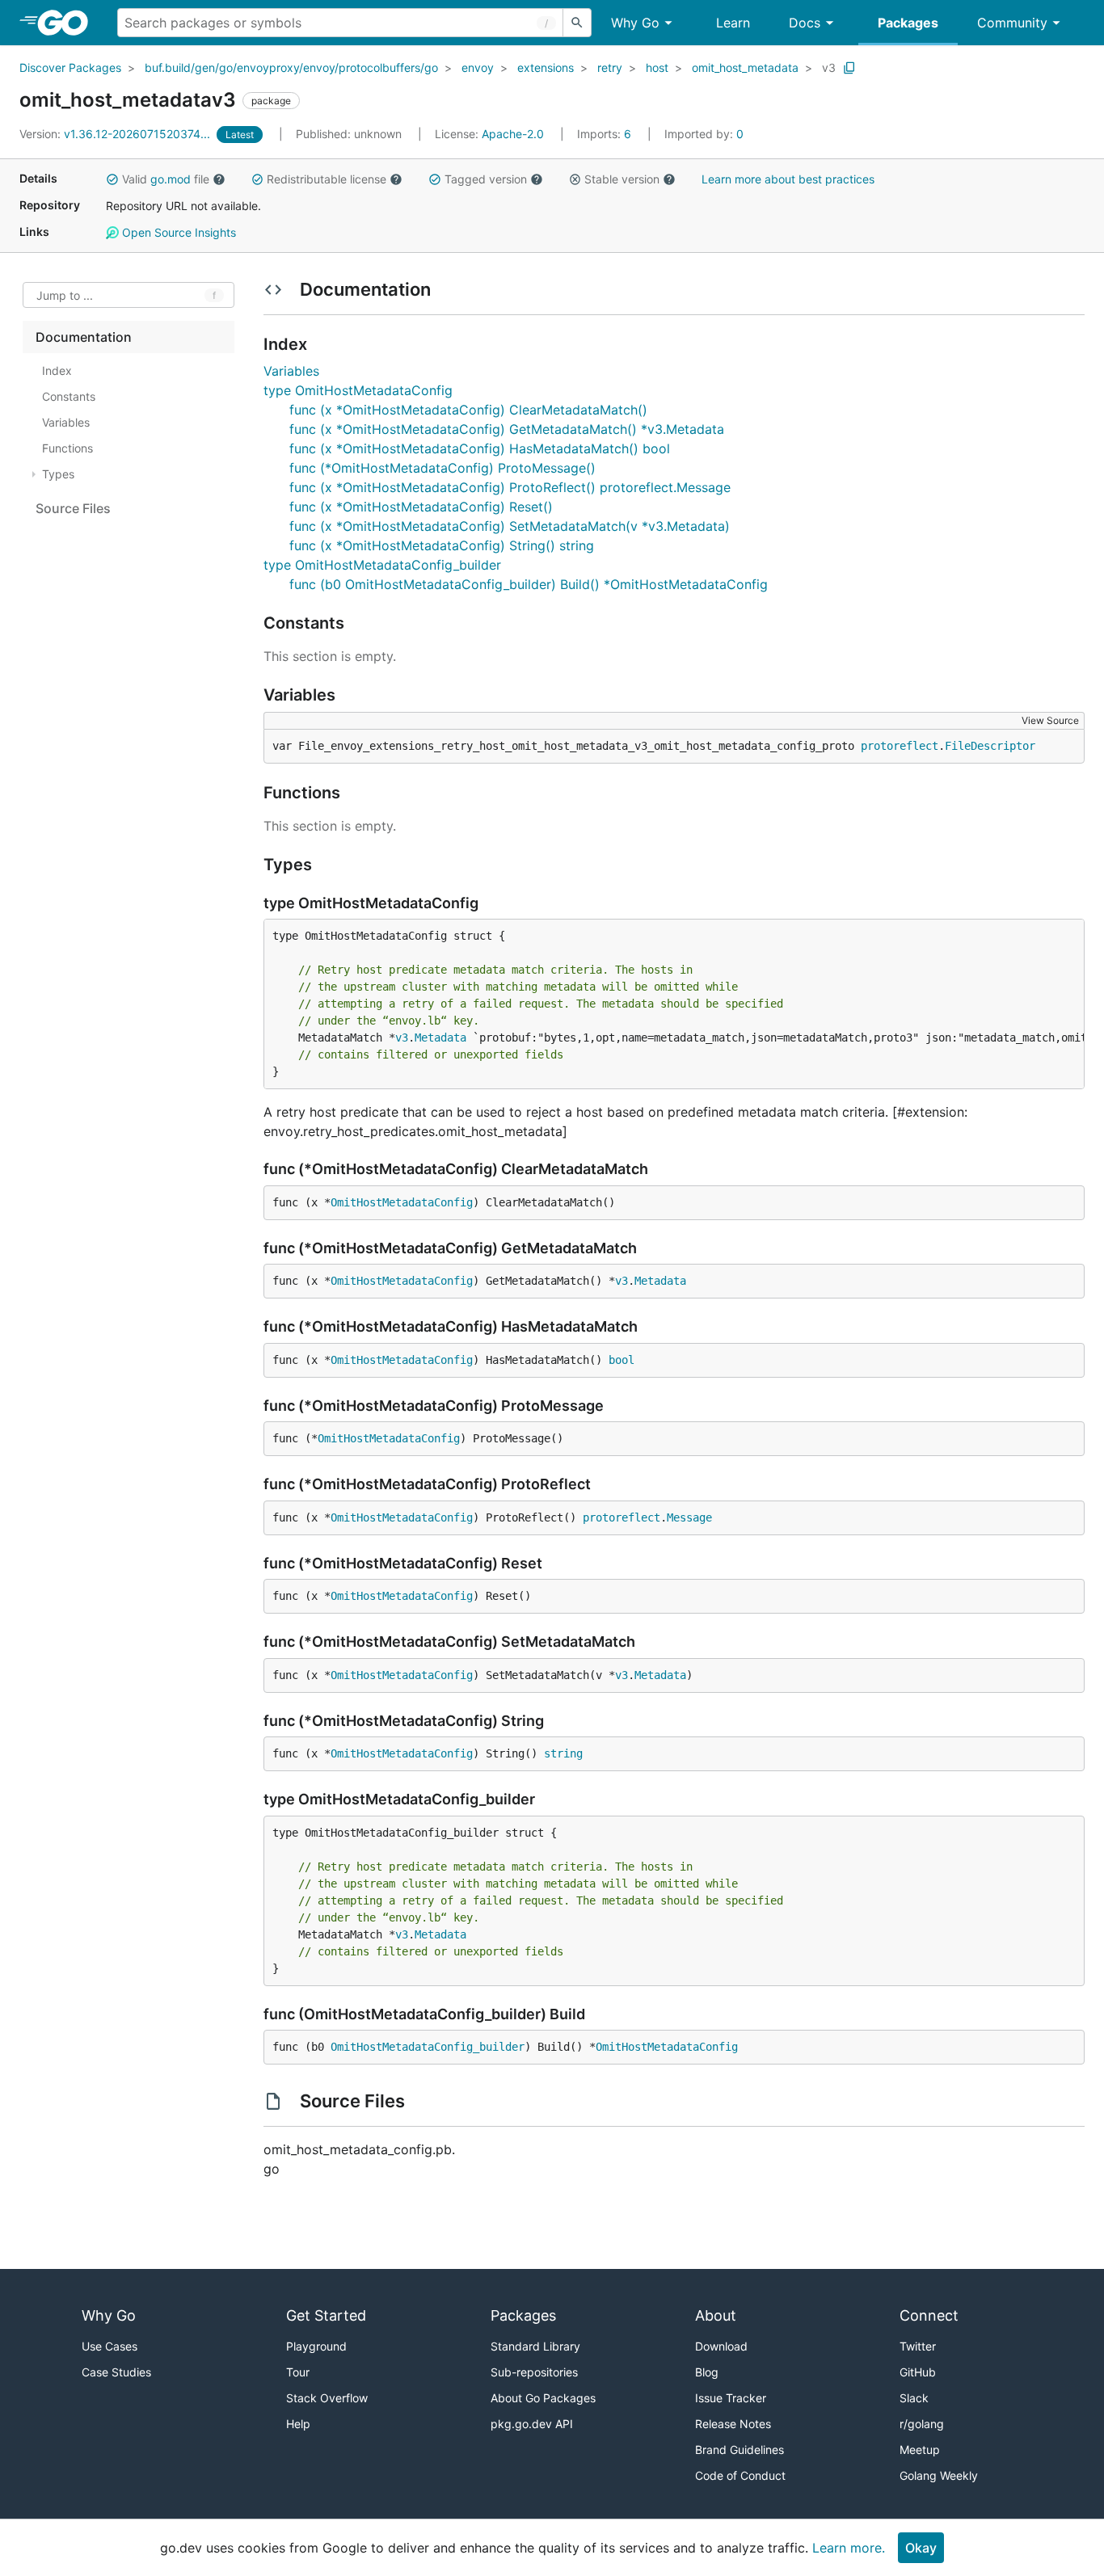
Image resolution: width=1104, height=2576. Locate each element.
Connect (929, 2315)
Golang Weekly (939, 2475)
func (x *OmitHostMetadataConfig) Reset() (421, 507)
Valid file (166, 179)
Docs (805, 23)
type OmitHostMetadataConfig (358, 390)
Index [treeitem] (57, 370)
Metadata (440, 1038)
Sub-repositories (534, 2372)
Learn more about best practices (788, 179)
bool (622, 1360)
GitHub (918, 2372)
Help (298, 2424)
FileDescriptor (990, 746)
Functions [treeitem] (67, 448)
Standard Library (535, 2346)
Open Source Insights (177, 232)
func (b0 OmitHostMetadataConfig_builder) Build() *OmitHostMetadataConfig (529, 584)
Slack (914, 2398)
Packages (908, 23)
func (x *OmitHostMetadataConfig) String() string (442, 545)
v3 (829, 67)
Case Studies (116, 2372)
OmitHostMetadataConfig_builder (428, 2047)
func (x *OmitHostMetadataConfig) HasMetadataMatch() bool (480, 448)
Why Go (635, 23)
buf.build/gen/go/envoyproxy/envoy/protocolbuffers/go (291, 67)
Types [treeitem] (58, 474)
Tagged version (486, 179)
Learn (733, 23)
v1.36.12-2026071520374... (116, 134)
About (716, 2315)
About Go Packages (543, 2398)
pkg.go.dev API (532, 2424)
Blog (707, 2372)
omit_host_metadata (745, 67)
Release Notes (733, 2424)
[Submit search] (577, 23)
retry (610, 67)
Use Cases (110, 2346)
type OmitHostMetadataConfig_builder (382, 565)
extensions (546, 67)
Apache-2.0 (513, 134)
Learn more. (849, 2548)
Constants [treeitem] (69, 396)
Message (689, 1517)
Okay (921, 2548)
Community (1012, 23)
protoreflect (900, 746)
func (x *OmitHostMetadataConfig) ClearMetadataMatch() (468, 410)
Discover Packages (70, 67)
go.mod (171, 179)
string (563, 1753)
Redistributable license (327, 179)
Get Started (326, 2315)
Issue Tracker (731, 2398)
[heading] (68, 23)
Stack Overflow (327, 2398)
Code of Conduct (740, 2475)
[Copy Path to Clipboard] (849, 68)
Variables (291, 371)
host (657, 67)
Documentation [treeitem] (84, 337)
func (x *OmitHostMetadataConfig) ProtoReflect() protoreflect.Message (510, 487)
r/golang (922, 2424)
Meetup (920, 2450)
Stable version (622, 179)
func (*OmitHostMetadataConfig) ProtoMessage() (442, 468)
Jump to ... (65, 295)
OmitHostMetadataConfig (402, 1202)
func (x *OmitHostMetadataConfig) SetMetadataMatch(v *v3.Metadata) (510, 526)
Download (721, 2346)
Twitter (918, 2346)
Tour (298, 2372)
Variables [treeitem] (66, 422)
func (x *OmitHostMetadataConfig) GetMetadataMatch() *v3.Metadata (507, 429)
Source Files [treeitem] (73, 508)
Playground (316, 2346)
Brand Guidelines (740, 2450)
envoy (478, 67)
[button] (112, 179)
